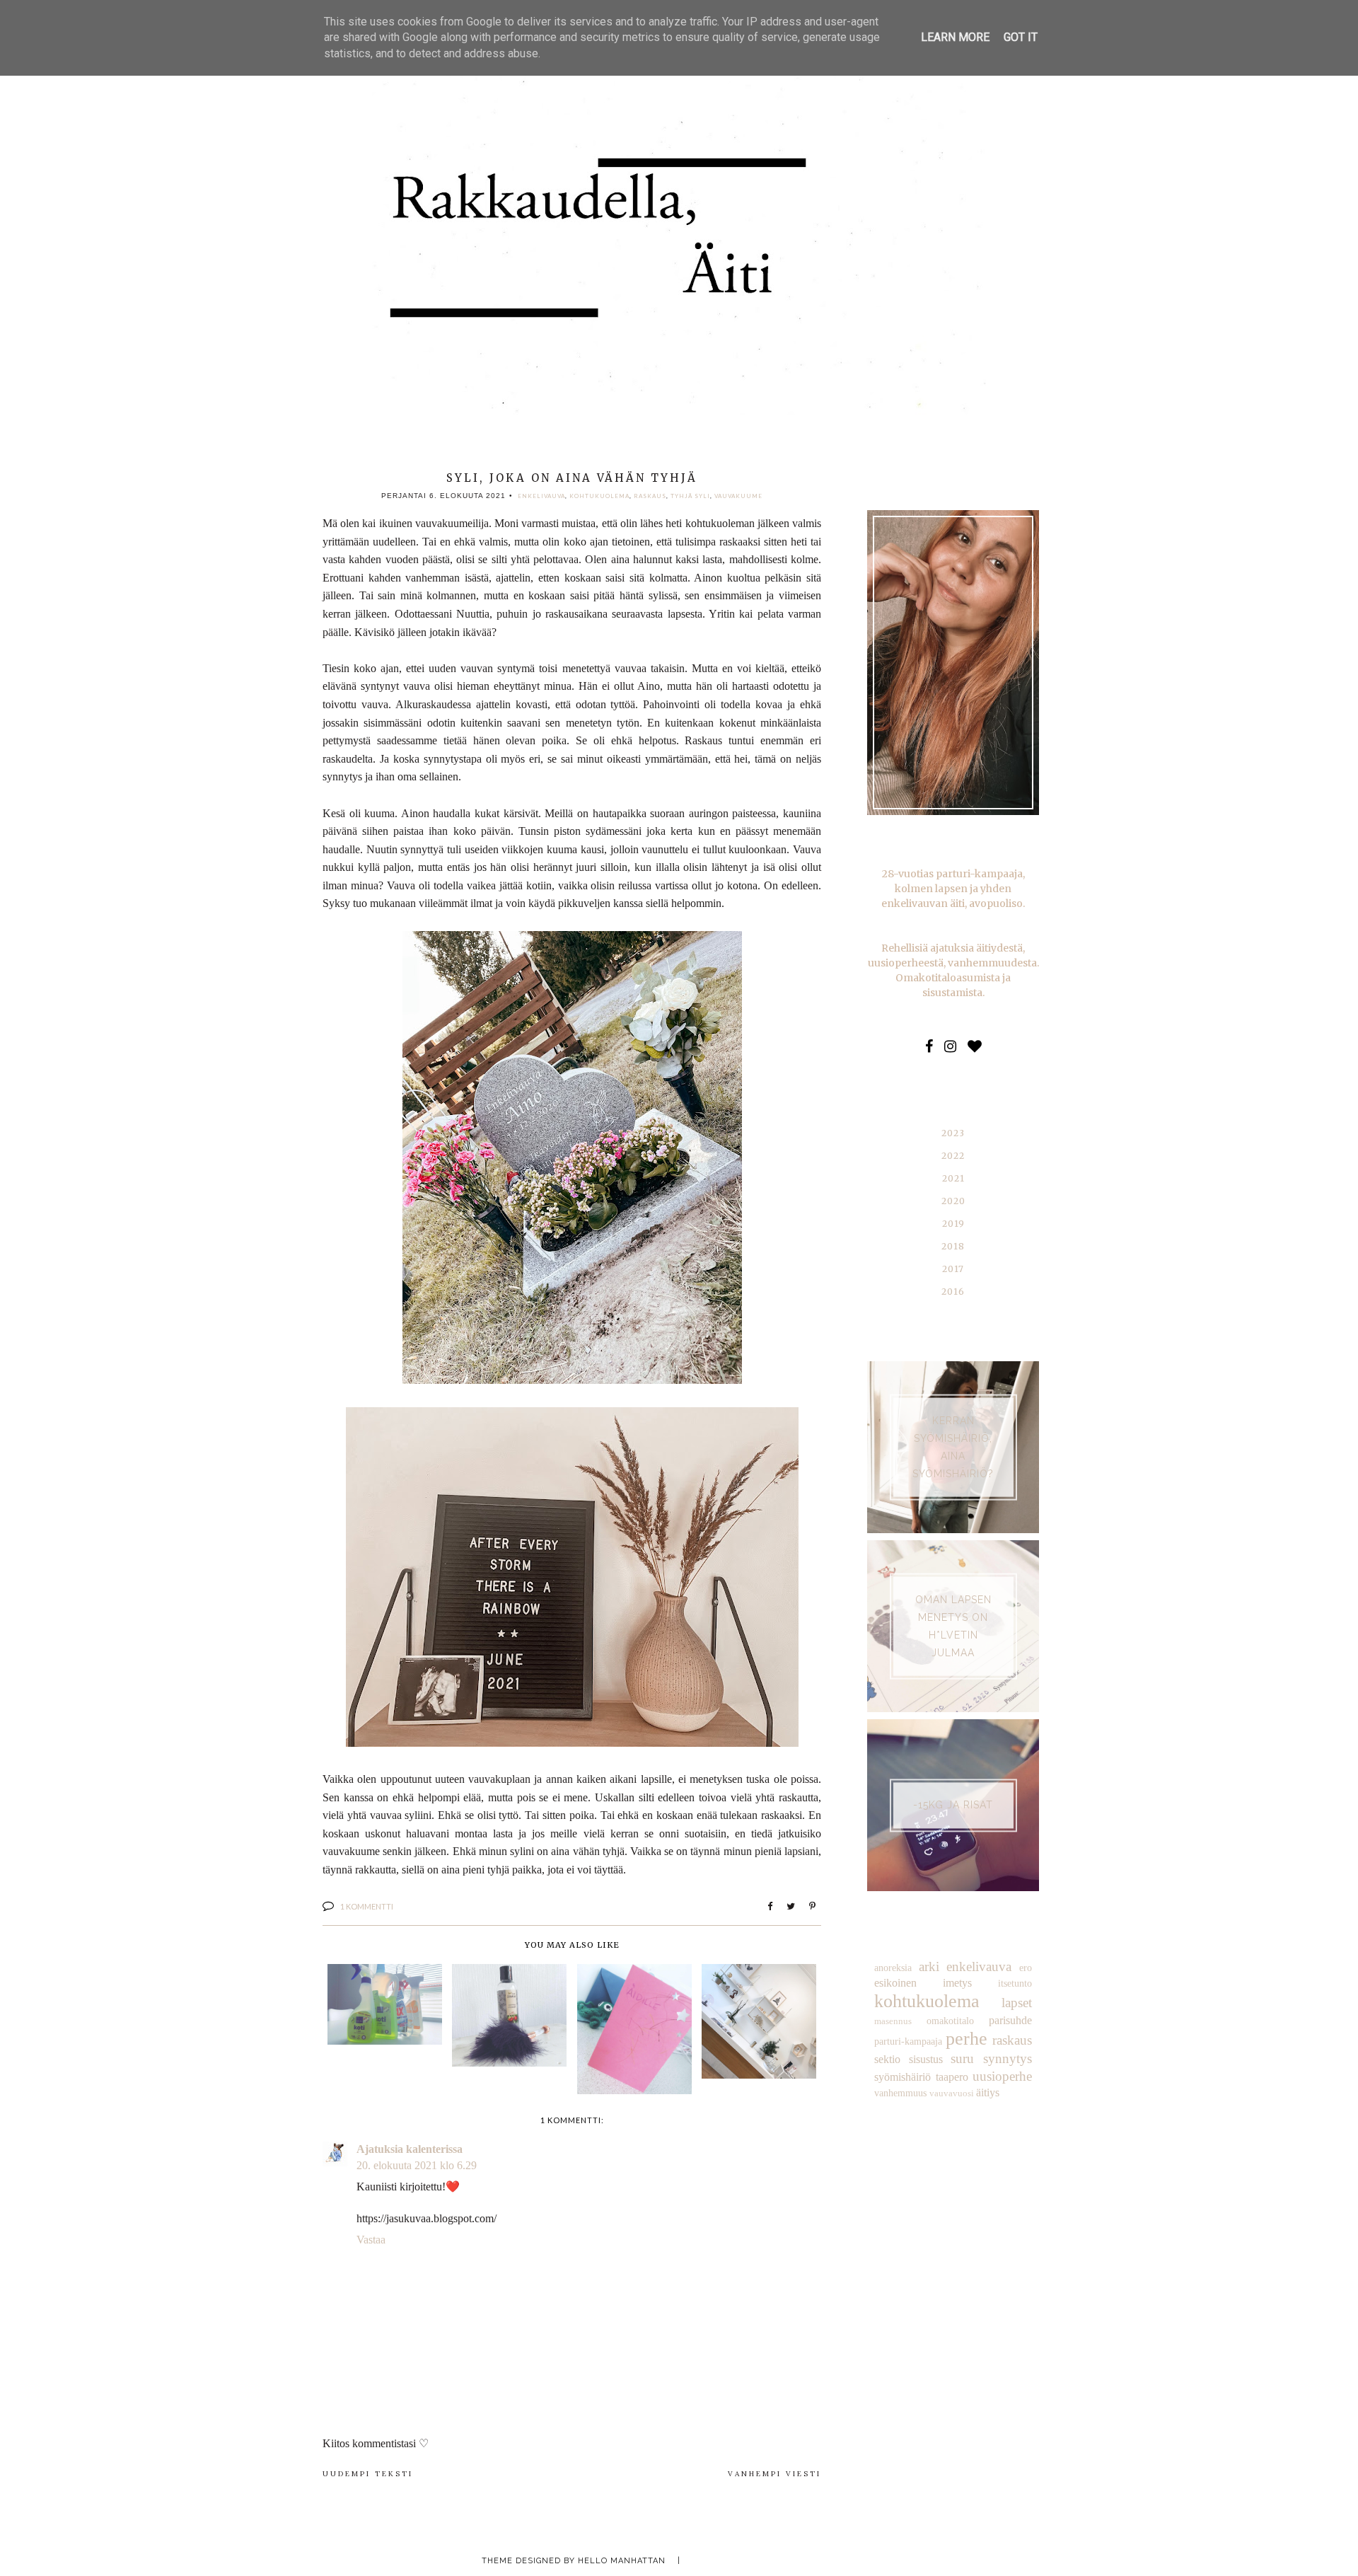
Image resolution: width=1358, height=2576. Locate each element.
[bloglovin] (975, 1046)
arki (929, 1966)
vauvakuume (738, 496)
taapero (952, 2077)
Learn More (955, 37)
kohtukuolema (599, 496)
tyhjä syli (690, 496)
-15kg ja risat (953, 1805)
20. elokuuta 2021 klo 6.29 (417, 2165)
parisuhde (1010, 2020)
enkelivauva (541, 496)
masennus (893, 2021)
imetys (957, 1983)
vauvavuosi (952, 2093)
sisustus (926, 2059)
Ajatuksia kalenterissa (410, 2149)
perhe (967, 2039)
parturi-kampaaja (908, 2041)
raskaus (650, 496)
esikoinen (895, 1983)
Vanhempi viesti (774, 2474)
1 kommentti (367, 1906)
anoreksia (893, 1968)
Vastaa (371, 2240)
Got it (1021, 37)
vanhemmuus (900, 2093)
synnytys (1008, 2058)
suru (962, 2058)
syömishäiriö (903, 2077)
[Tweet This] (791, 1907)
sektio (887, 2059)
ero (1026, 1968)
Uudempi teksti (368, 2474)
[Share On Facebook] (770, 1907)
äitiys (988, 2092)
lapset (1017, 2003)
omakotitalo (950, 2021)
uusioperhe (1002, 2076)
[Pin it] (812, 1907)
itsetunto (1015, 1983)
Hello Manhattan (622, 2561)
